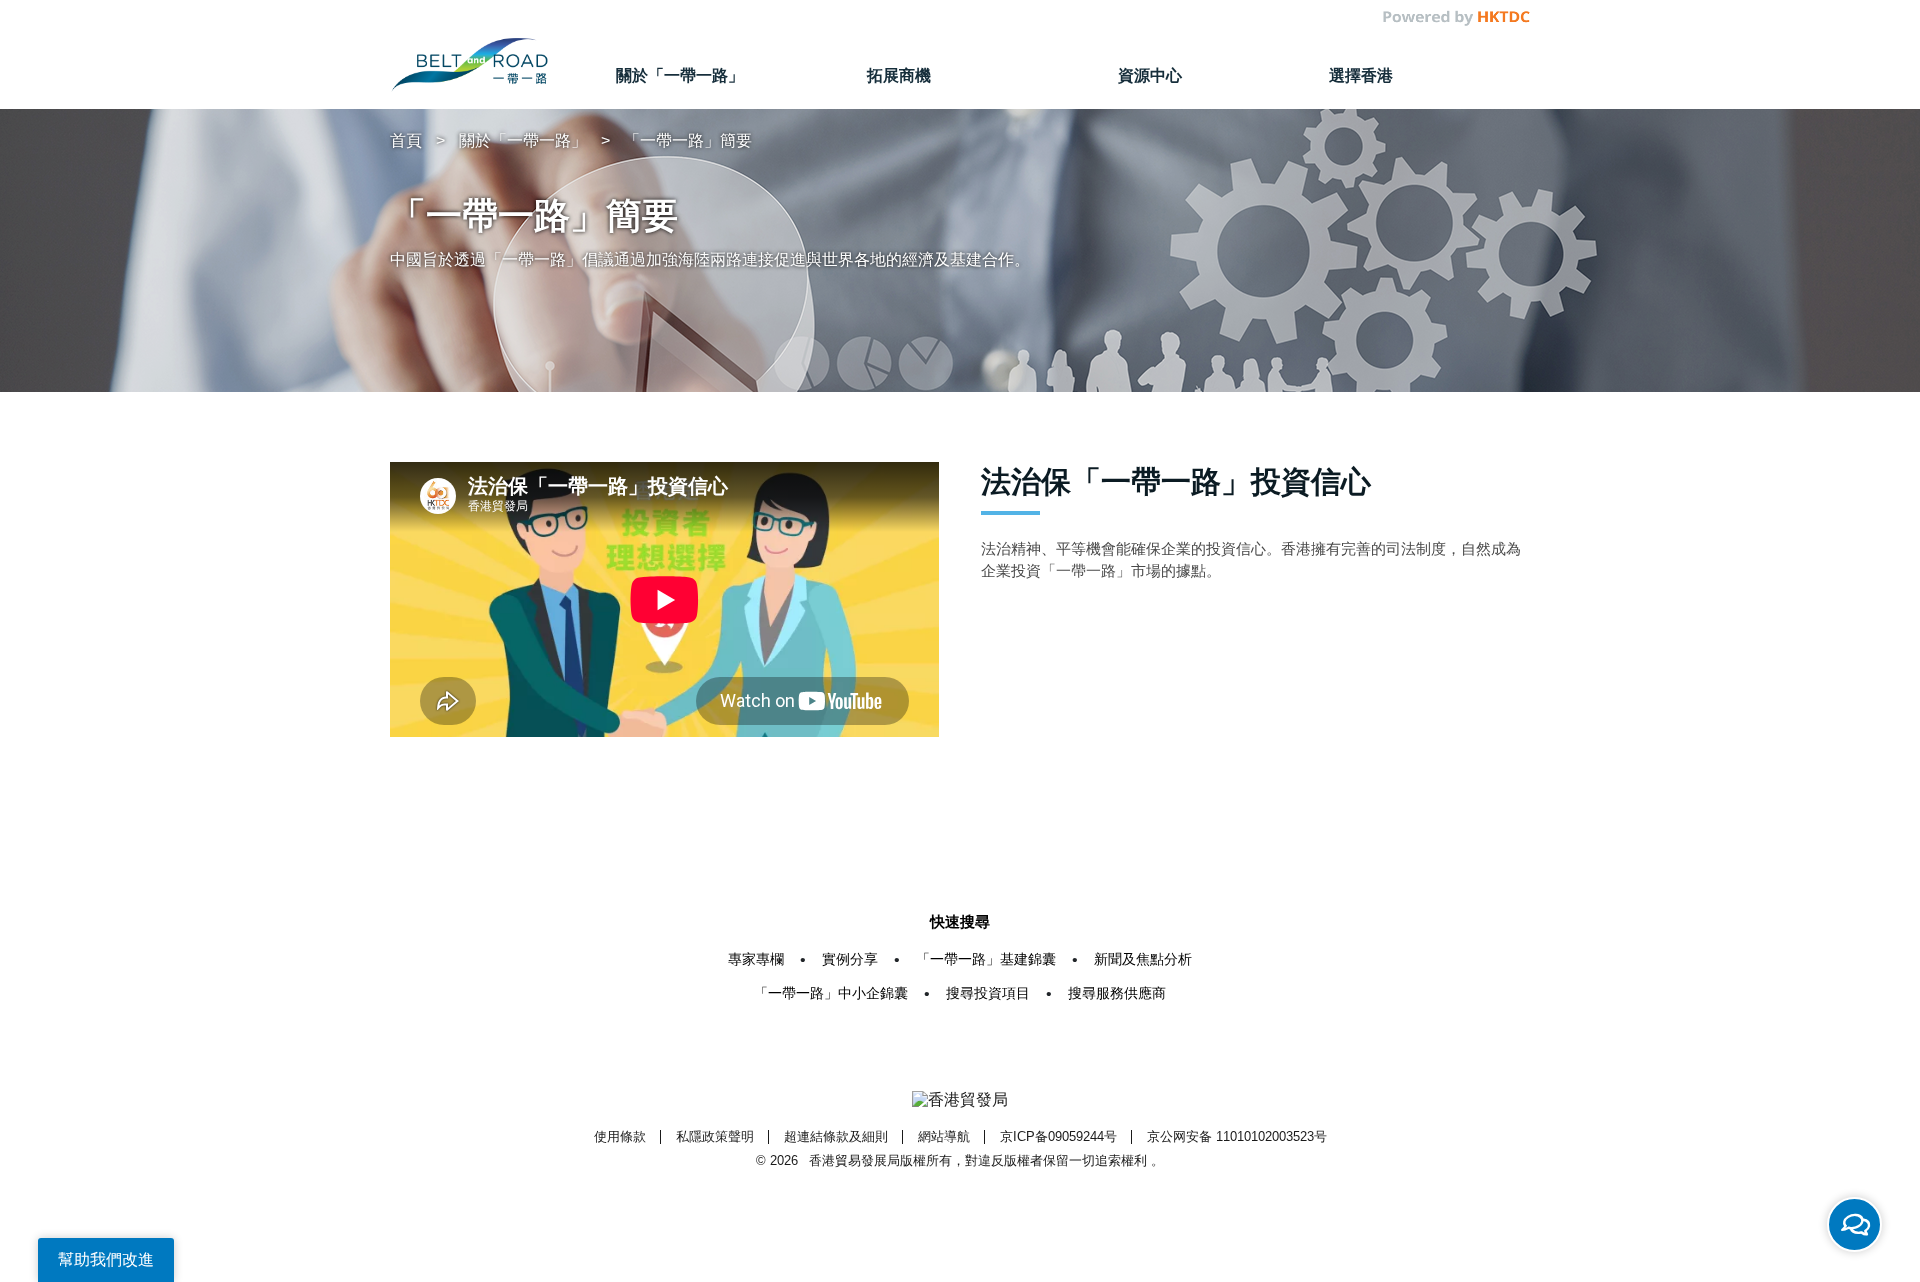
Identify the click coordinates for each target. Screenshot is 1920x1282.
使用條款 (620, 1136)
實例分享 (850, 959)
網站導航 (944, 1136)
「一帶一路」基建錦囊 (986, 959)
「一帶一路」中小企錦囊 (831, 993)
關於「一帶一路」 (523, 140)
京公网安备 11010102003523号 (1237, 1136)
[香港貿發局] (960, 1100)
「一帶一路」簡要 (688, 140)
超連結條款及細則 (836, 1136)
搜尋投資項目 (988, 993)
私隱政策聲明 (715, 1136)
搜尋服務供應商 (1117, 993)
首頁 (406, 140)
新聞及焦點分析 (1143, 959)
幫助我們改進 (106, 1259)
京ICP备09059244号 (1058, 1136)
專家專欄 (756, 959)
